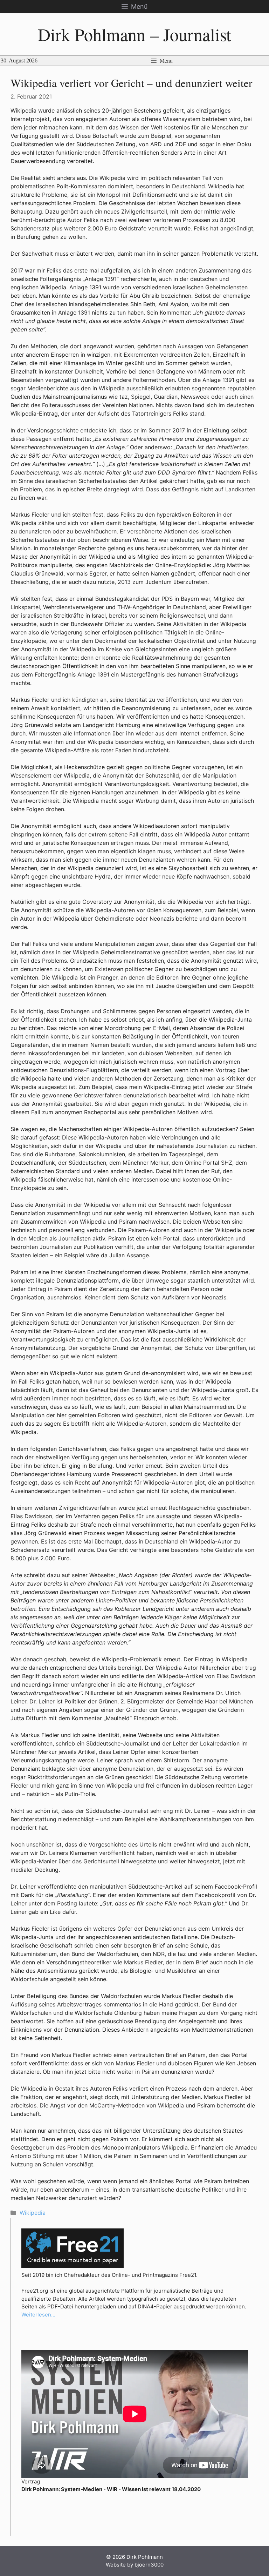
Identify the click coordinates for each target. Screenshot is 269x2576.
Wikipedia (33, 2213)
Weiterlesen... (38, 2315)
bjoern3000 (149, 2565)
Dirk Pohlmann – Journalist (134, 34)
